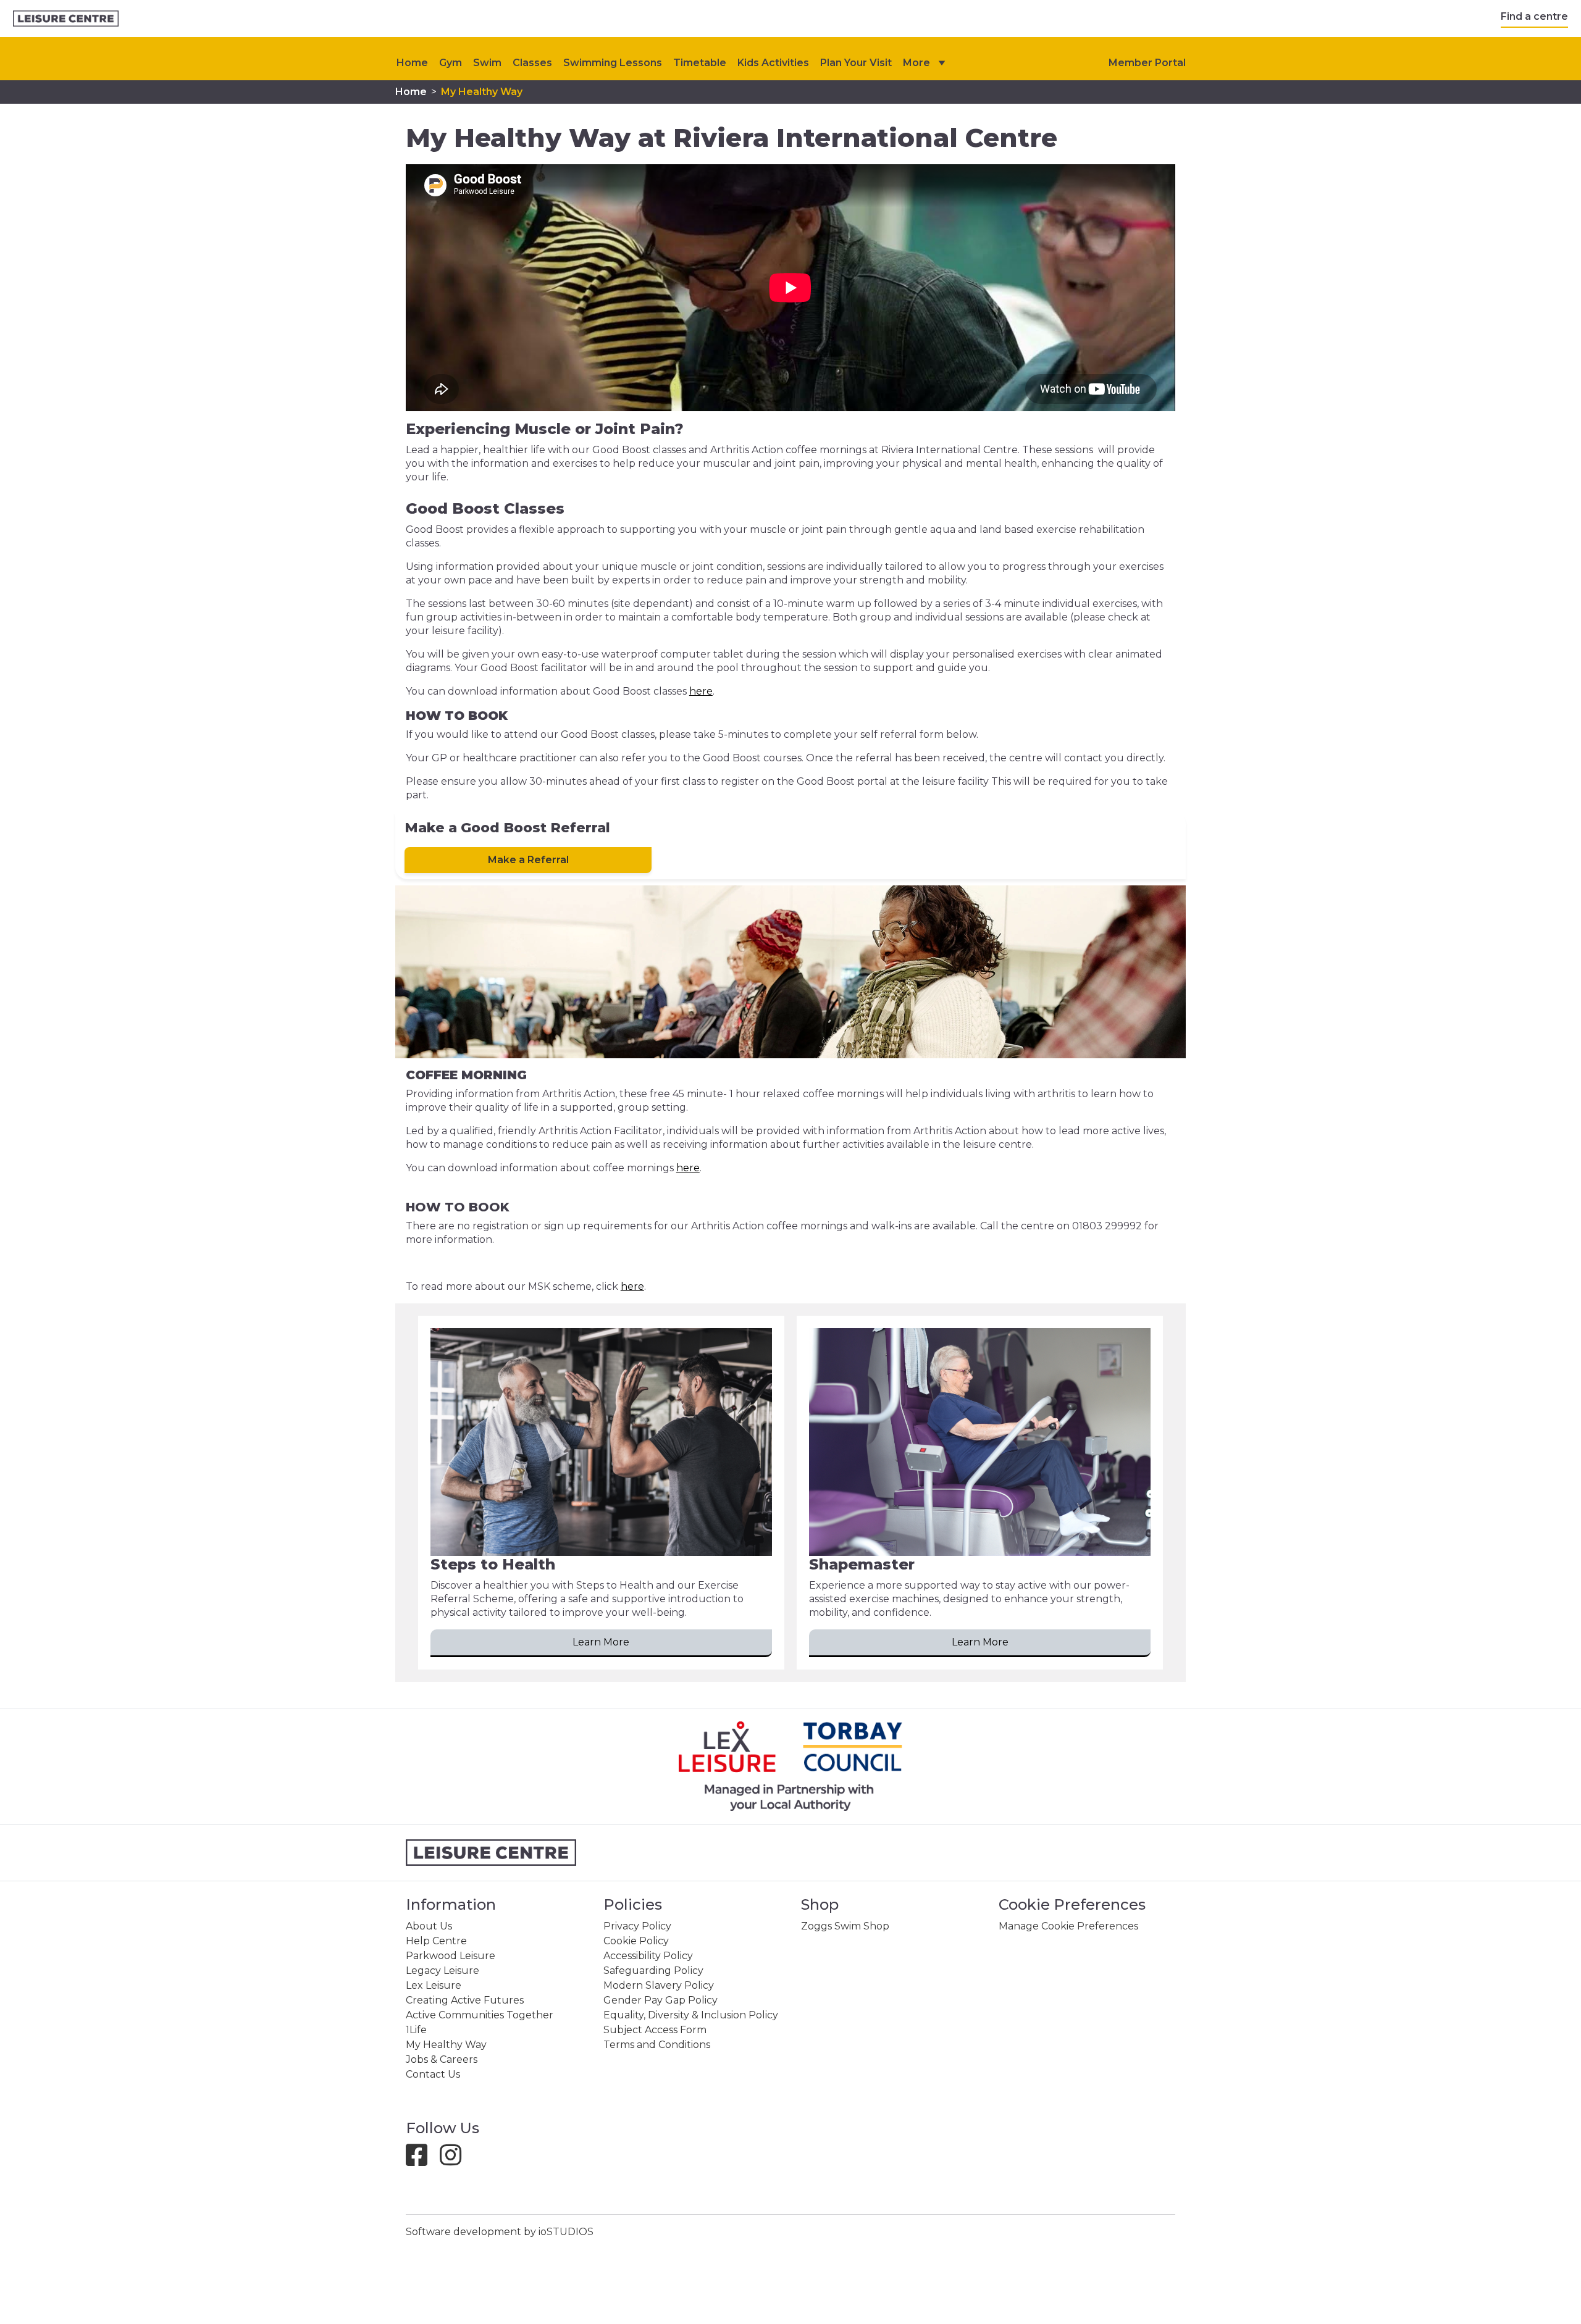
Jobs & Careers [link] (442, 2059)
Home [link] (411, 92)
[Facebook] (421, 2161)
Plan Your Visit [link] (856, 63)
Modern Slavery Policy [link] (659, 1985)
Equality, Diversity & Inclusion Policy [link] (691, 2015)
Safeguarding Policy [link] (653, 1971)
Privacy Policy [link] (637, 1926)
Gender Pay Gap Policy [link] (660, 2000)
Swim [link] (487, 63)
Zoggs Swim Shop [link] (845, 1926)
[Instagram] (455, 2161)
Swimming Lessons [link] (613, 63)
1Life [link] (416, 2030)
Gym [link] (451, 63)
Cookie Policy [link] (636, 1941)
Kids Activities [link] (773, 63)
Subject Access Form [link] (655, 2030)
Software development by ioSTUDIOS (500, 2232)
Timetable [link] (700, 63)
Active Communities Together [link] (480, 2015)
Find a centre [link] (1534, 16)
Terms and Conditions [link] (657, 2045)
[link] (66, 19)
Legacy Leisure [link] (442, 1971)
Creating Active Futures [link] (465, 2000)
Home (412, 63)
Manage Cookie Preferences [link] (1068, 1926)
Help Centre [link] (436, 1941)
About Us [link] (429, 1926)
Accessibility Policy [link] (648, 1956)
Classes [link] (532, 63)
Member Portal (1147, 63)
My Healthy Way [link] (482, 92)
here (701, 691)
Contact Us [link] (433, 2074)
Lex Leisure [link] (434, 1985)
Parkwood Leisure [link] (451, 1956)
